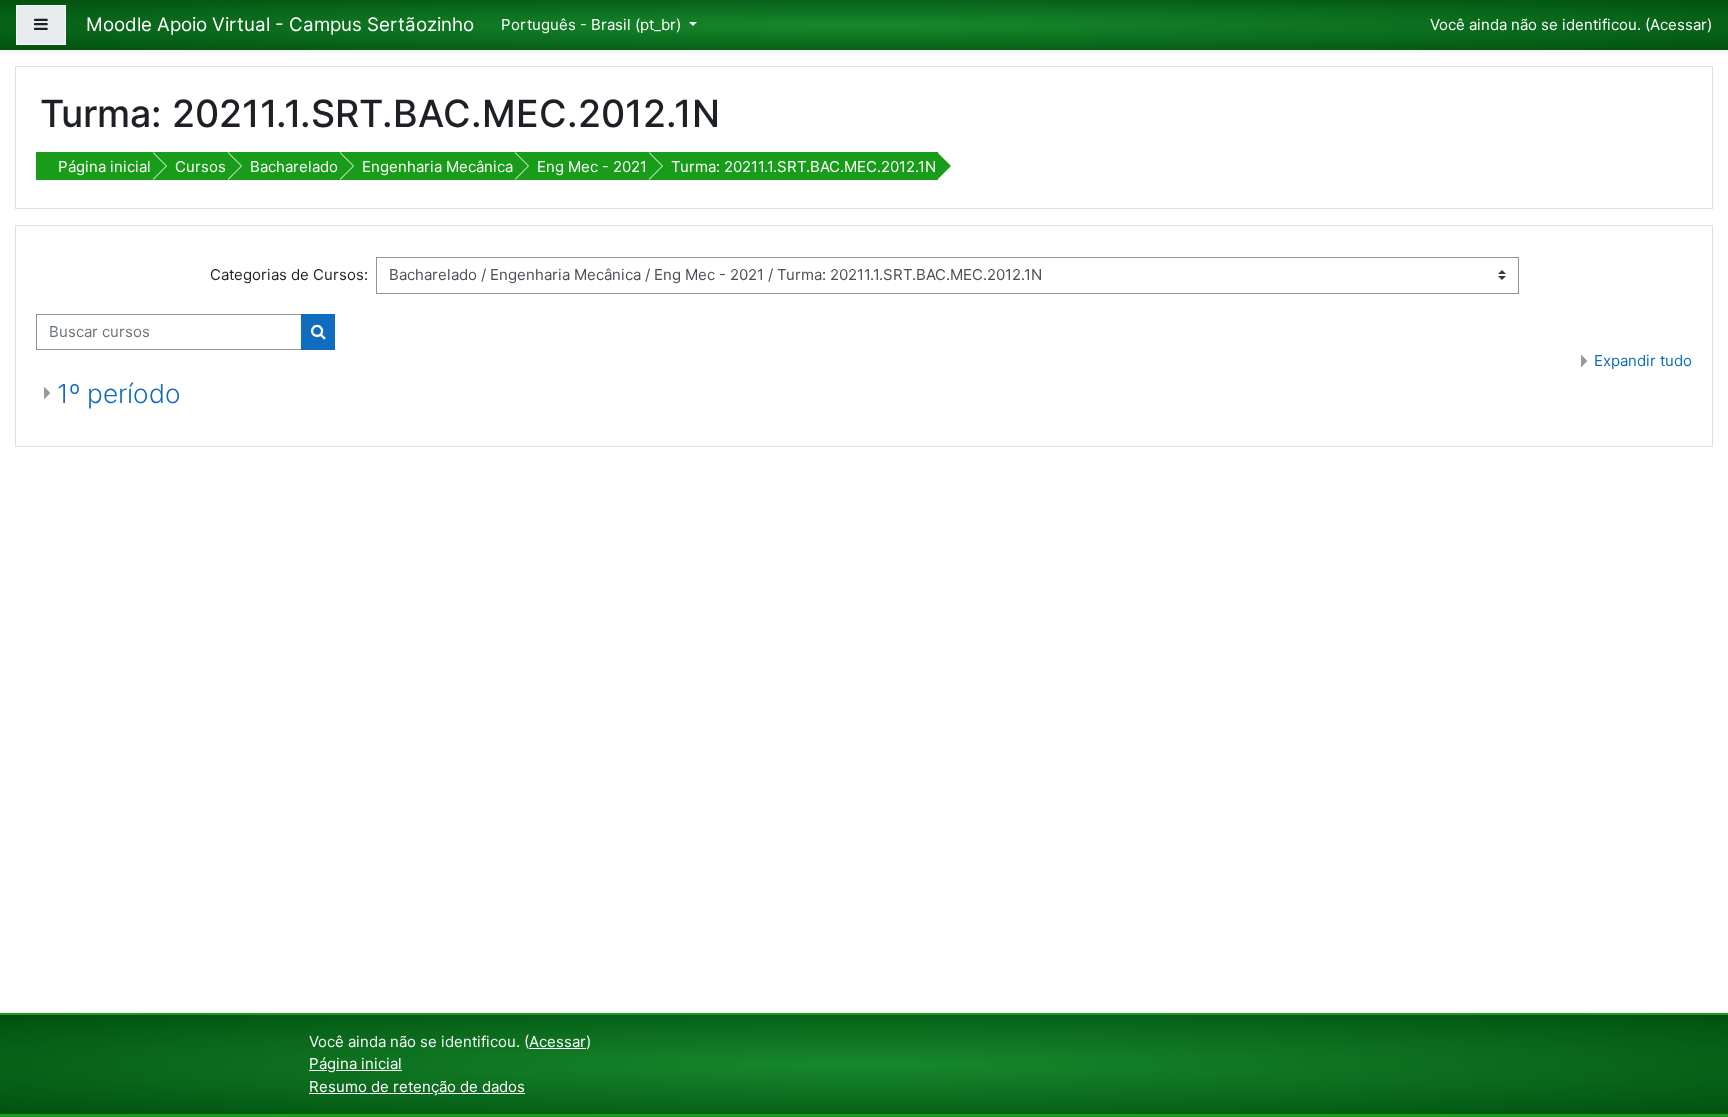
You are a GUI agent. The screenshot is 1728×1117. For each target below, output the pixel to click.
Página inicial (104, 166)
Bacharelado (294, 166)
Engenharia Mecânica (437, 166)
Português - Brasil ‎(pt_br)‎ (593, 24)
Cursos (200, 166)
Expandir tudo (1643, 360)
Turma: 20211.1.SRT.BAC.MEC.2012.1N (803, 166)
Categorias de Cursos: (289, 274)
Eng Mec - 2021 (592, 166)
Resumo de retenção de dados (417, 1086)
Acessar (1678, 24)
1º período (119, 393)
